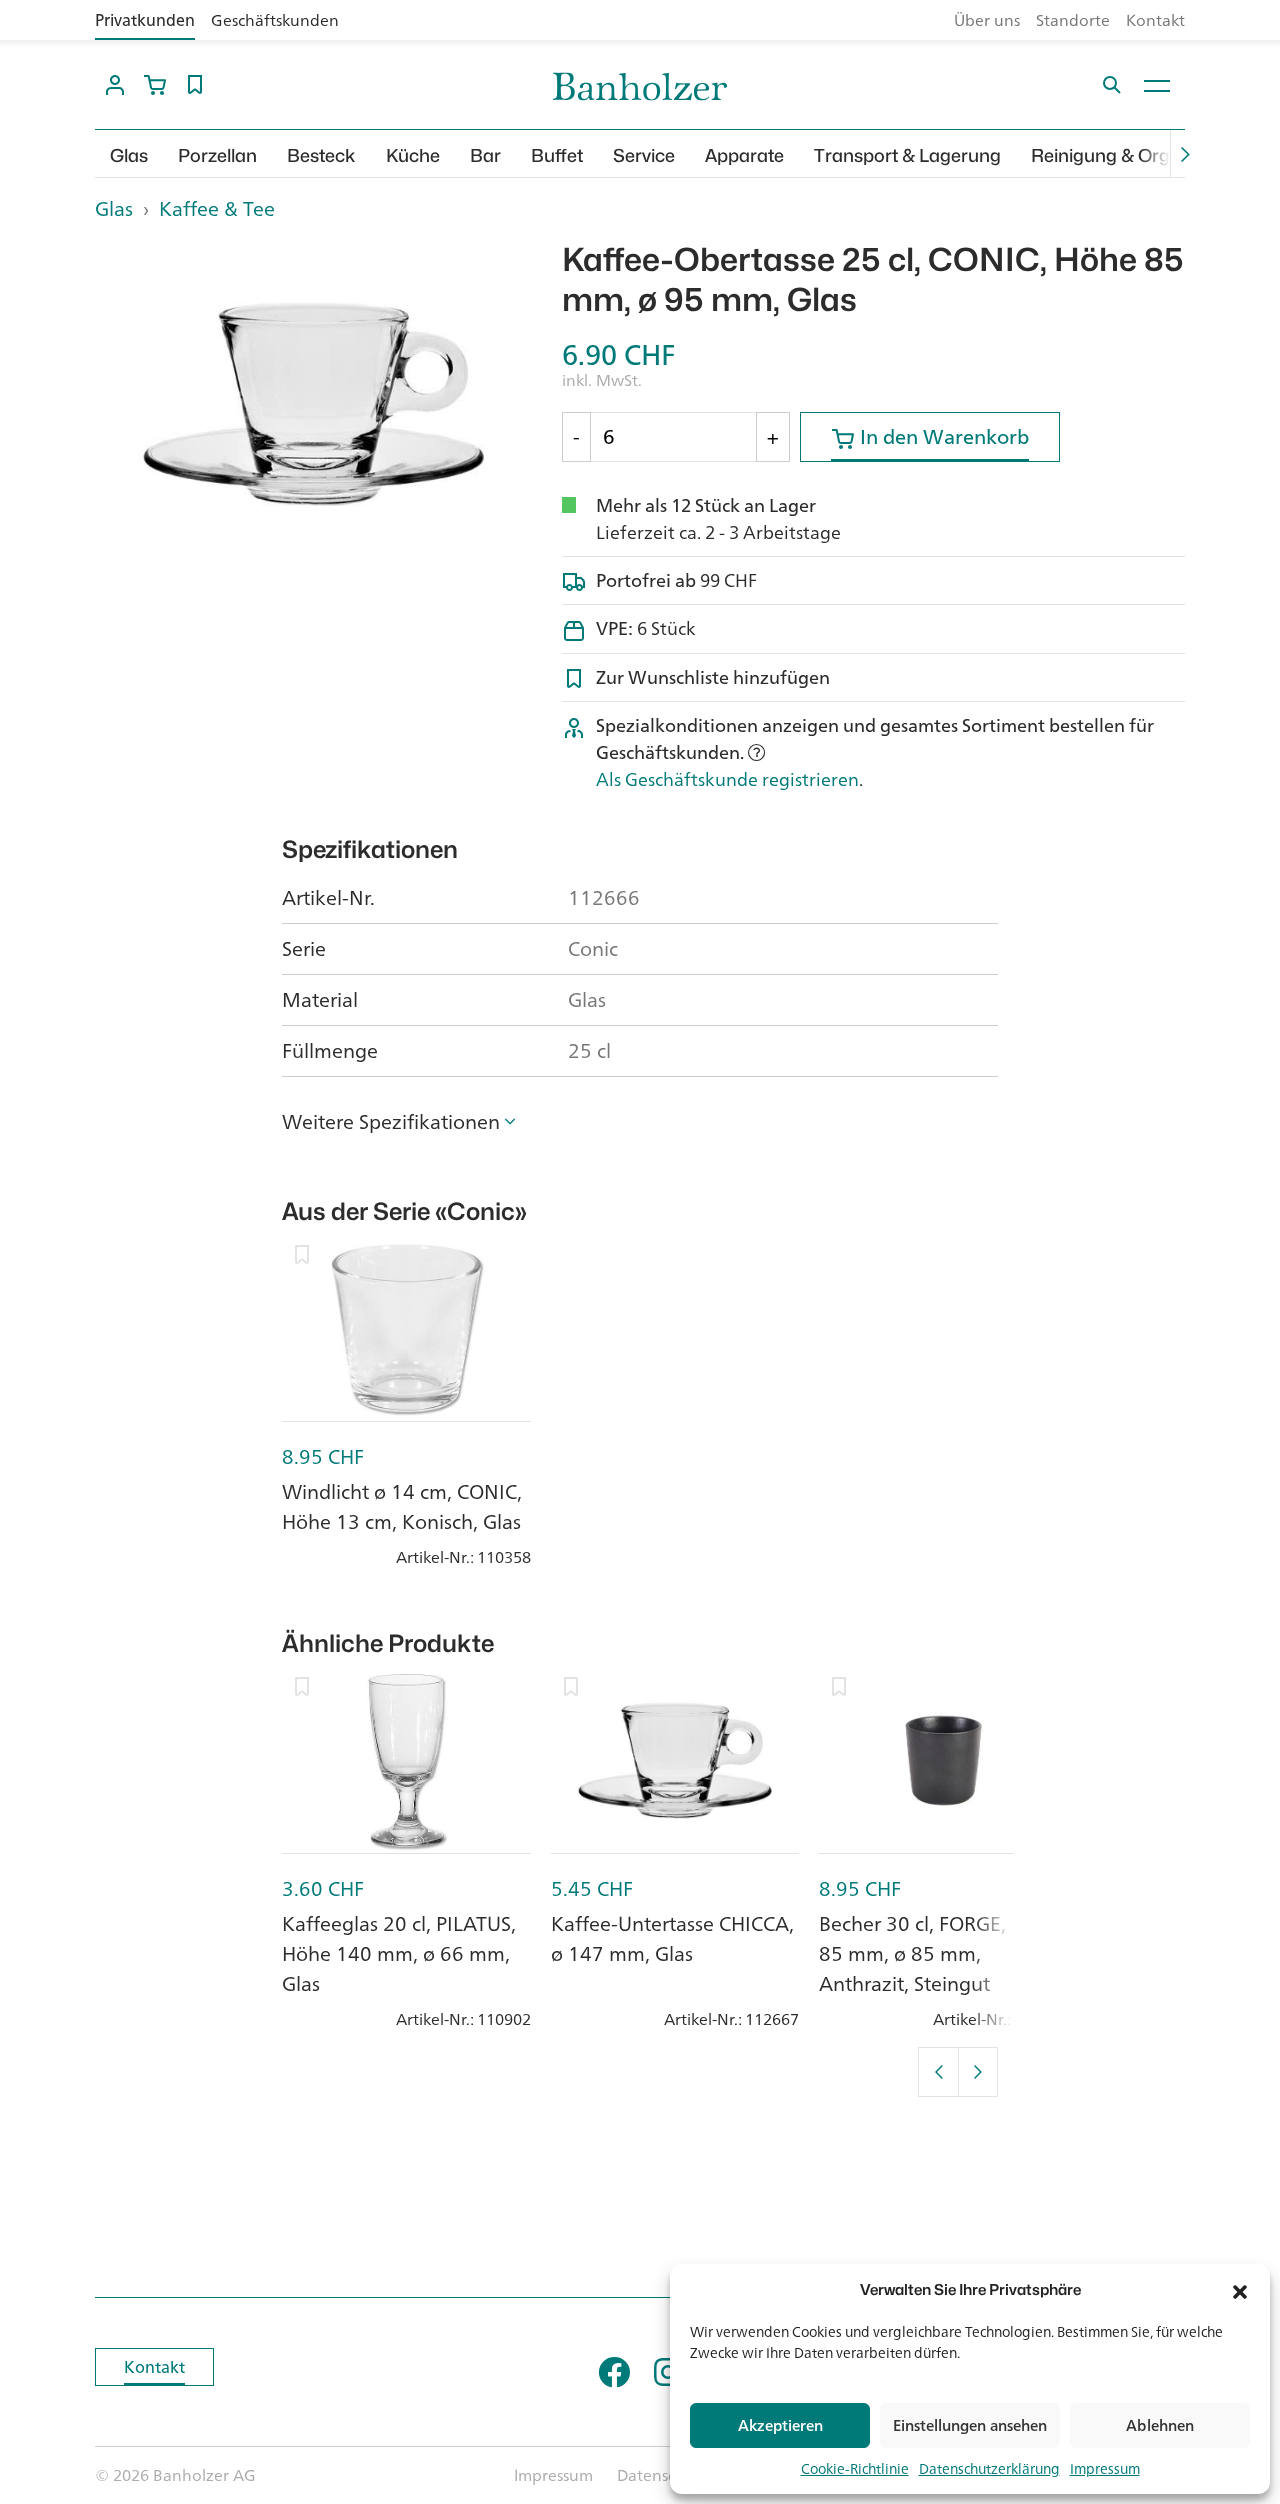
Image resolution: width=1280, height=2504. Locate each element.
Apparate (744, 155)
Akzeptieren (780, 2425)
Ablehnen (1160, 2425)
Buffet (557, 155)
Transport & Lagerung (907, 155)
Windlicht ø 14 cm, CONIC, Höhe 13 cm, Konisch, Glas (402, 1506)
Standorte (1073, 20)
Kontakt (1155, 20)
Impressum (1105, 2468)
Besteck (321, 155)
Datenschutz (663, 2475)
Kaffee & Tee (217, 208)
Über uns (987, 20)
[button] (1240, 2290)
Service (644, 155)
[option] (313, 404)
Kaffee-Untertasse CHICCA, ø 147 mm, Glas (672, 1938)
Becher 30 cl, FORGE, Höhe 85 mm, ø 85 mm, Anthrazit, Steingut (939, 1953)
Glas (129, 155)
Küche (413, 155)
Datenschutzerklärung (989, 2468)
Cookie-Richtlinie (855, 2468)
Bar (485, 155)
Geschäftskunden (275, 20)
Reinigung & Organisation (1139, 155)
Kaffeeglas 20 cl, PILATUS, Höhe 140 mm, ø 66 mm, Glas (399, 1953)
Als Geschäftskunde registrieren (727, 779)
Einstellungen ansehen (970, 2425)
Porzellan (217, 155)
